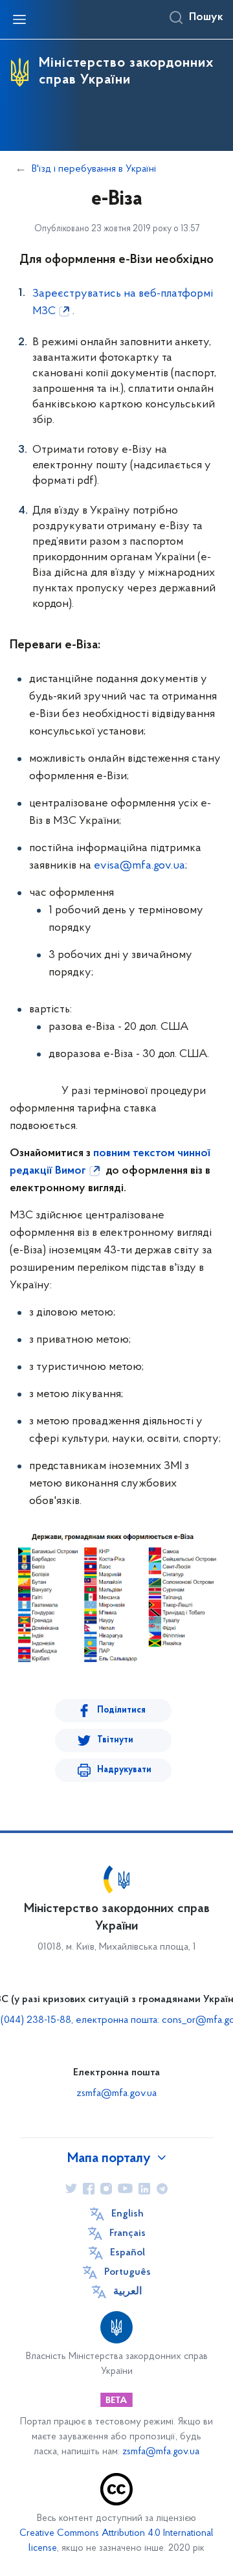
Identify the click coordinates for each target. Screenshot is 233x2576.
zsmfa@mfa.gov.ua (116, 2093)
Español (128, 2253)
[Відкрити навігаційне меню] (19, 19)
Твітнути (115, 1740)
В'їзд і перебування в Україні (94, 169)
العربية (128, 2292)
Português (128, 2272)
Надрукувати (124, 1770)
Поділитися (121, 1710)
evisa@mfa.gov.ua (139, 866)
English (128, 2214)
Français (128, 2233)
